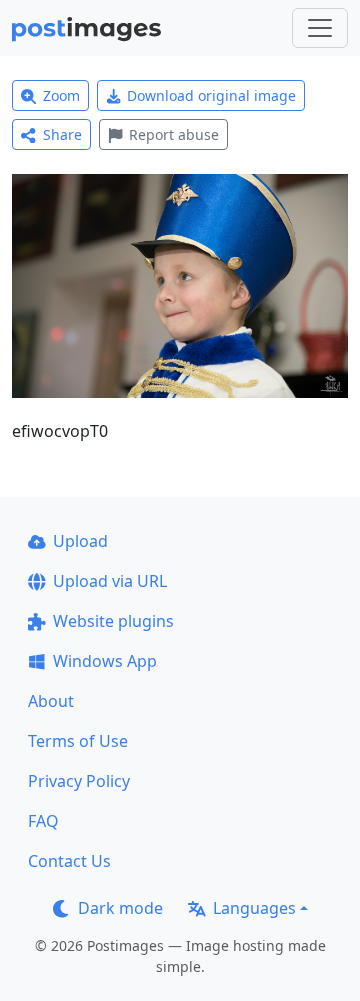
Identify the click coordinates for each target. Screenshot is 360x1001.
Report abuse (174, 134)
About (51, 701)
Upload (80, 541)
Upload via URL (110, 581)
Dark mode (120, 908)
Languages (254, 908)
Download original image (211, 95)
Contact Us (69, 861)
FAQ (43, 821)
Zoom (61, 95)
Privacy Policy (79, 781)
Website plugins (113, 621)
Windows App (105, 661)
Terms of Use (78, 741)
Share (62, 134)
